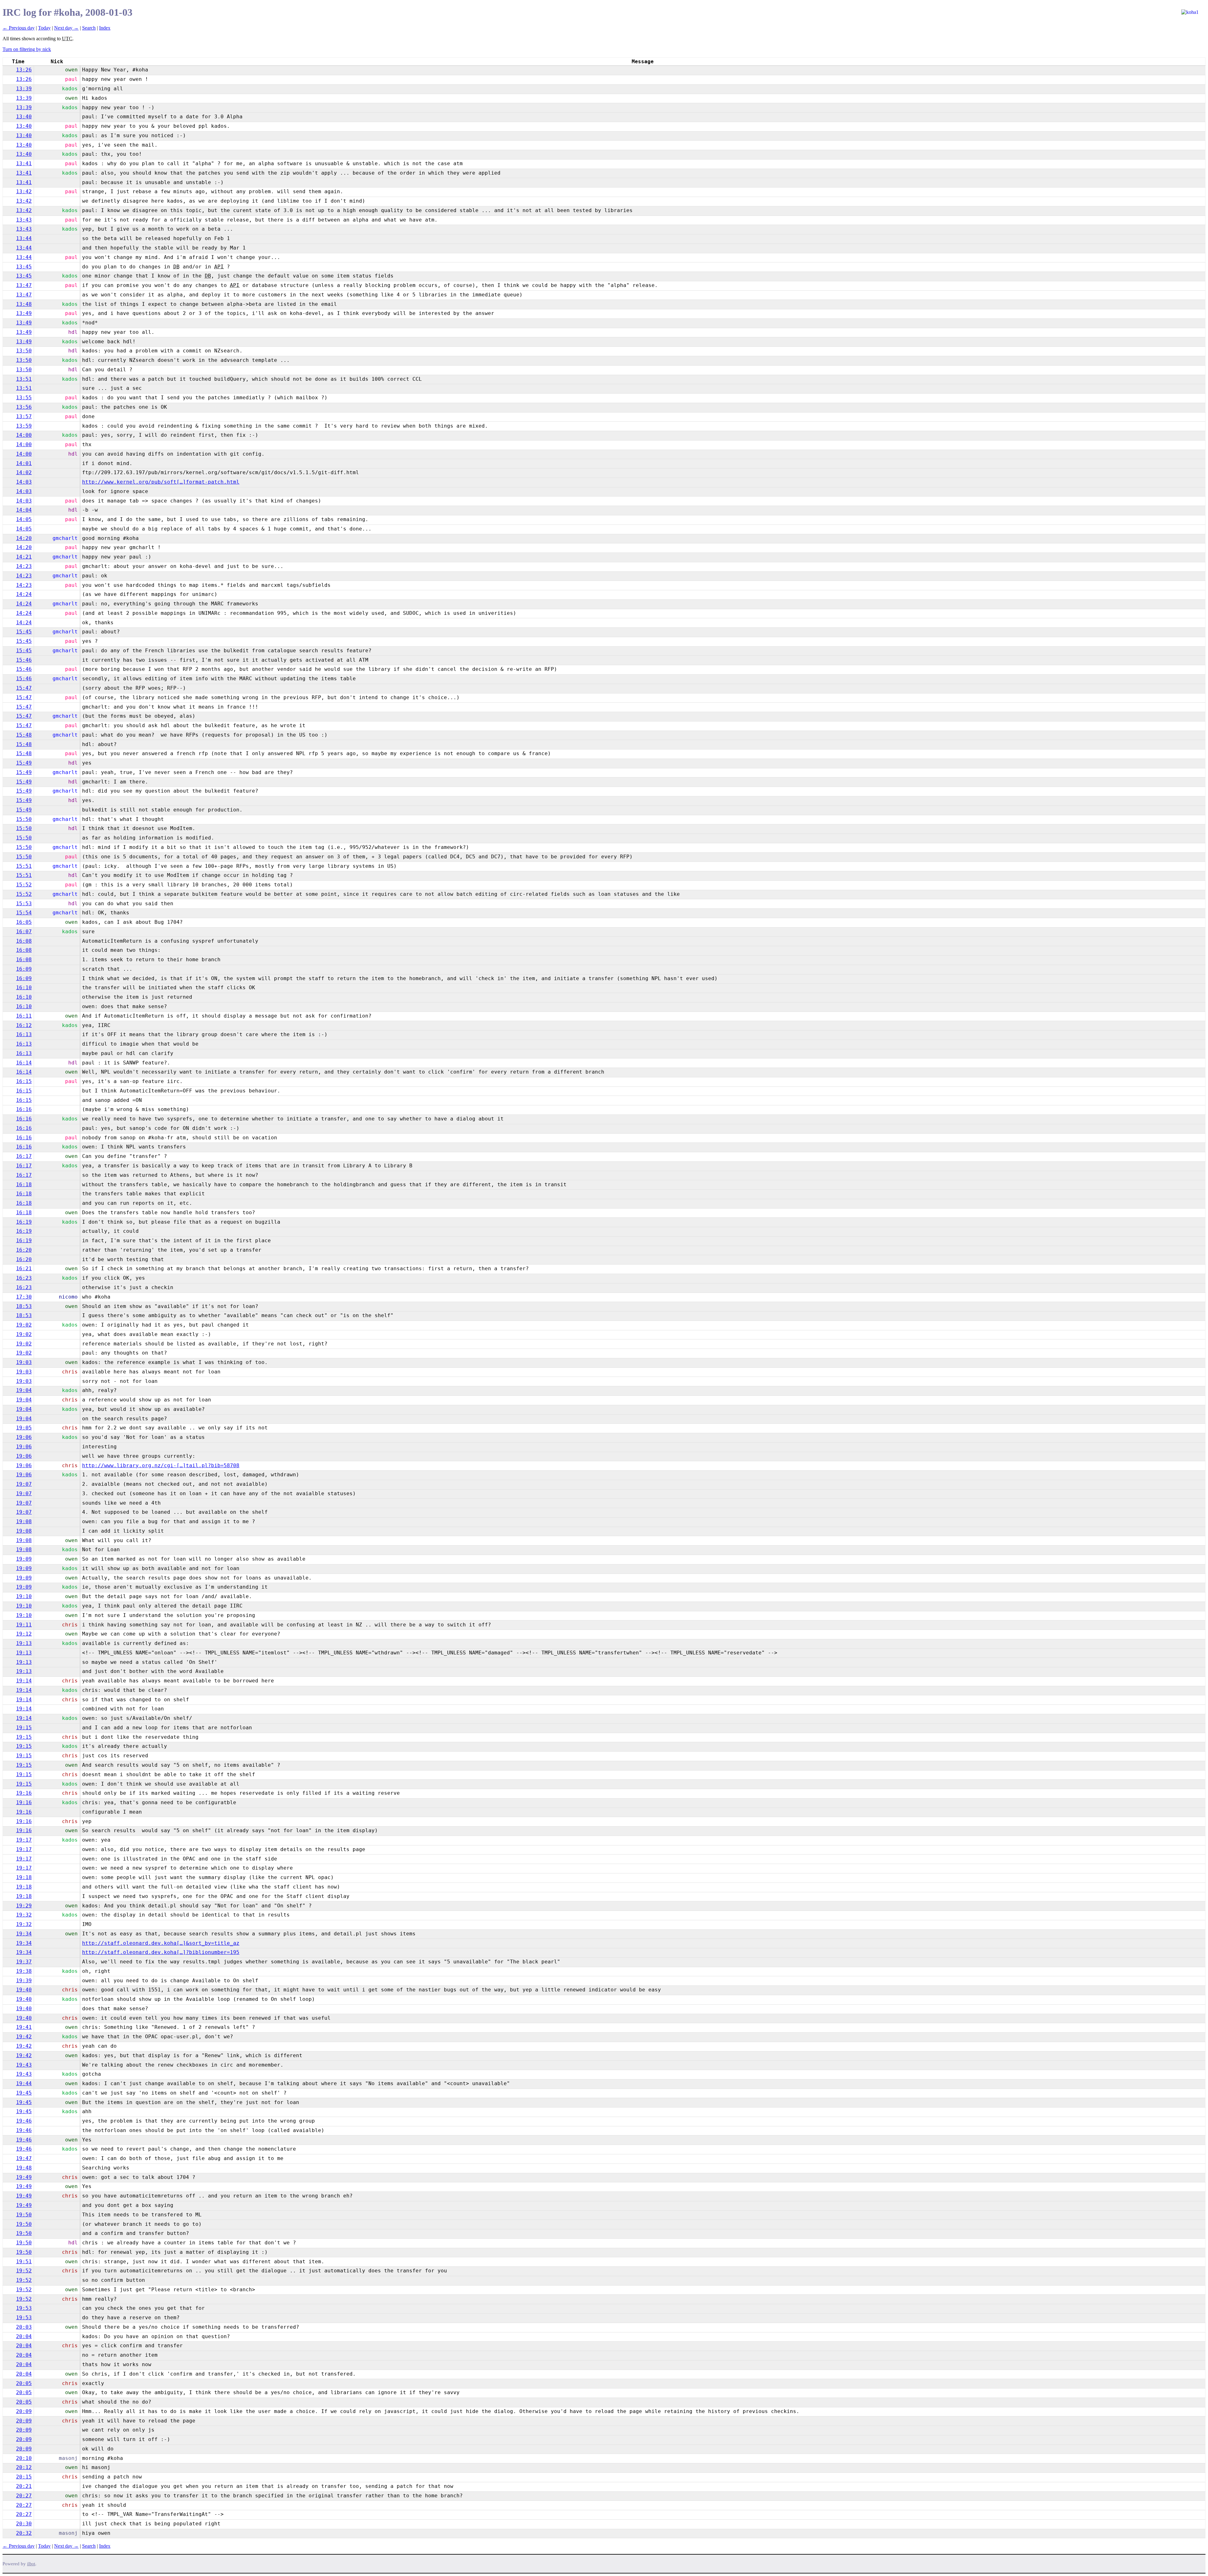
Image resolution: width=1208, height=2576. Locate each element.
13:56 (24, 407)
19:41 (24, 2027)
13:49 (24, 313)
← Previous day (19, 28)
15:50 (24, 819)
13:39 (24, 89)
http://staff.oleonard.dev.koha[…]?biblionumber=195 (161, 1952)
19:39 (24, 1981)
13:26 (24, 70)
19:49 (24, 2177)
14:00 (24, 435)
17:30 (24, 1297)
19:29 (24, 1906)
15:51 (24, 866)
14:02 (24, 472)
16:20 (24, 1250)
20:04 (24, 2336)
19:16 (24, 1793)
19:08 (24, 1521)
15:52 (24, 885)
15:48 (24, 735)
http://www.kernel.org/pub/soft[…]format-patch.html (161, 482)
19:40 (24, 1990)
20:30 (24, 2524)
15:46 (24, 660)
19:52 (24, 2271)
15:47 (24, 688)
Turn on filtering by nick (27, 49)
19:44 (24, 2083)
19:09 (24, 1559)
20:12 (24, 2467)
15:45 (24, 632)
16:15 (24, 1081)
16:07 (24, 932)
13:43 (24, 220)
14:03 (24, 482)
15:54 (24, 913)
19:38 (24, 1971)
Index (105, 28)
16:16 (24, 1109)
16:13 (24, 1034)
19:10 (24, 1596)
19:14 (24, 1681)
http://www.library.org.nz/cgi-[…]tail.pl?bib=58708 (161, 1465)
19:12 (24, 1634)
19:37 (24, 1962)
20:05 (24, 2383)
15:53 (24, 904)
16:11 (24, 1016)
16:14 (24, 1063)
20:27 (24, 2496)
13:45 (24, 267)
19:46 (24, 2121)
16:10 (24, 988)
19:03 (24, 1362)
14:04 (24, 510)
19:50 (24, 2215)
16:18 (24, 1184)
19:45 (24, 2093)
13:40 (24, 117)
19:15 (24, 1728)
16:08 (24, 941)
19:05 (24, 1428)
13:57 (24, 416)
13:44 (24, 238)
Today (44, 28)
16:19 (24, 1222)
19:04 (24, 1390)
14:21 (24, 557)
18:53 (24, 1306)
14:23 (24, 566)
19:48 (24, 2168)
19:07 (24, 1484)
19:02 (24, 1325)
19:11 (24, 1625)
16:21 (24, 1268)
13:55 (24, 398)
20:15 (24, 2477)
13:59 (24, 426)
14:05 (24, 519)
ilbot (31, 2564)
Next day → (66, 28)
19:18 (24, 1877)
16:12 (24, 1025)
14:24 (24, 594)
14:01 (24, 463)
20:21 (24, 2486)
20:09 (24, 2411)
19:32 (24, 1915)
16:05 (24, 922)
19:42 (24, 2037)
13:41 (24, 163)
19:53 (24, 2308)
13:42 (24, 191)
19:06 (24, 1437)
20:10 (24, 2458)
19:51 (24, 2262)
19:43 (24, 2065)
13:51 (24, 379)
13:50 (24, 351)
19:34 (24, 1934)
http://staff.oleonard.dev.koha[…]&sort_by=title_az (161, 1943)
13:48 (24, 304)
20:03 (24, 2327)
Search (89, 28)
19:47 (24, 2158)
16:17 (24, 1156)
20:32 (24, 2533)
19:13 (24, 1643)
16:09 (24, 969)
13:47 (24, 285)
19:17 (24, 1840)
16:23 (24, 1278)
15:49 (24, 763)
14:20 (24, 538)
